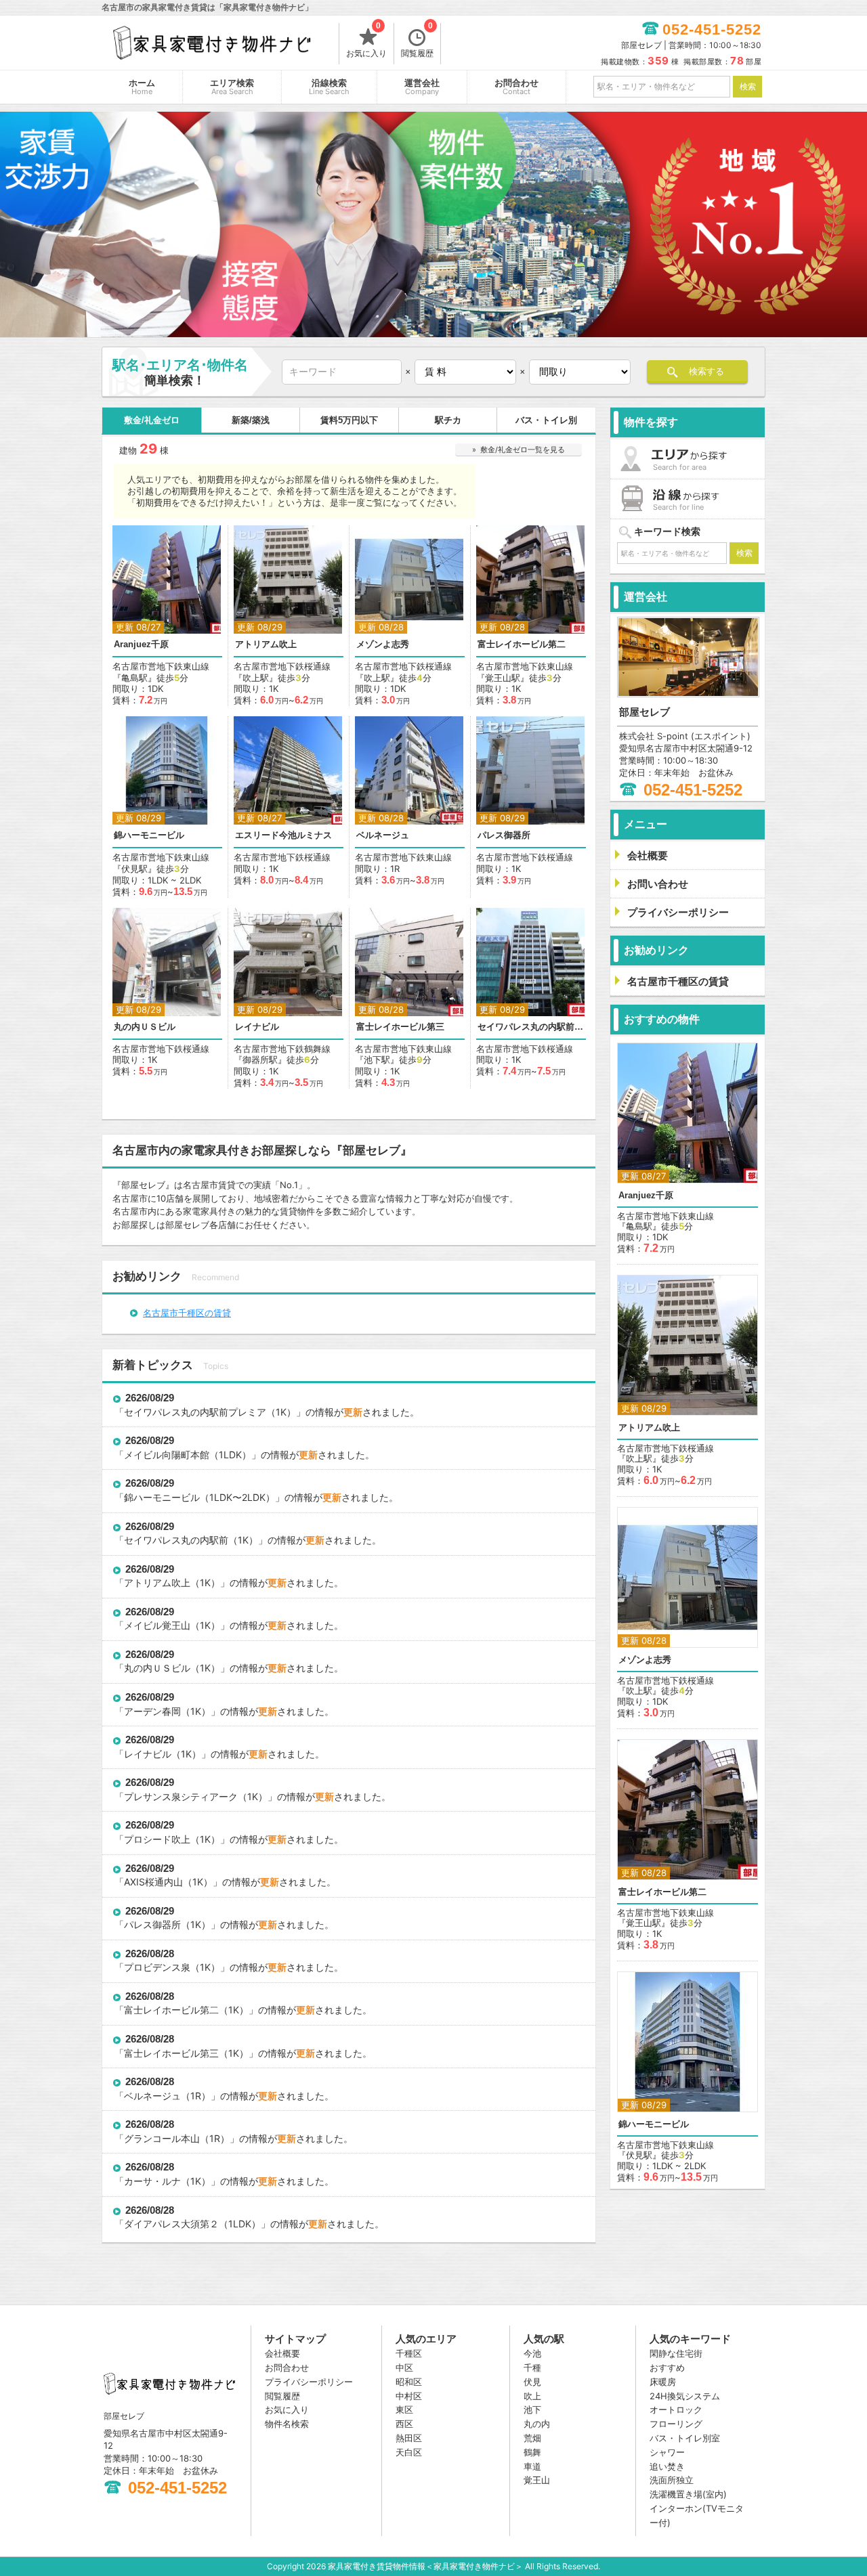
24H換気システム (685, 2396)
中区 (404, 2367)
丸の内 (537, 2424)
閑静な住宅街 (676, 2353)
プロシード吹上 (157, 1839)
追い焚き (667, 2466)
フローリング (676, 2424)
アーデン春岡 (152, 1711)
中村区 (409, 2396)
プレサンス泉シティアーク (181, 1796)
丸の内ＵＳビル (145, 1027)
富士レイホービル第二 (522, 644)
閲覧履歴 (417, 41)
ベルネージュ (383, 835)
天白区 (409, 2452)
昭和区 (409, 2382)
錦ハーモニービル (149, 835)
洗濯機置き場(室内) (688, 2494)
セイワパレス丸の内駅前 (176, 1540)
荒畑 (532, 2438)
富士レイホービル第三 (400, 1027)
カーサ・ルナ (152, 2181)
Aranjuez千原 (141, 644)
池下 (532, 2409)
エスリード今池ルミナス (283, 835)
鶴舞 (532, 2452)
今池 (532, 2353)
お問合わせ (516, 87)
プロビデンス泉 (157, 1967)
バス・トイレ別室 (685, 2438)
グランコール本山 (162, 2138)
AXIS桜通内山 (153, 1882)
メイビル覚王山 (157, 1625)
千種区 (409, 2353)
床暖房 (663, 2382)
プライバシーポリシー (309, 2382)
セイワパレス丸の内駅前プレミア (531, 1027)
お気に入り (366, 41)
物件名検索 (287, 2424)
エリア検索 (232, 87)
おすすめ (667, 2367)
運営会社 (422, 87)
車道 (532, 2466)
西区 (404, 2424)
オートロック (676, 2409)
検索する (706, 371)
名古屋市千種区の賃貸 (187, 1312)
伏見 (532, 2382)
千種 (532, 2367)
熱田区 (409, 2438)
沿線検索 (329, 87)
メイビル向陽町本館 (167, 1455)
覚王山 (537, 2480)
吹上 (532, 2396)
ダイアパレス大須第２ (171, 2224)
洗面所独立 (672, 2480)
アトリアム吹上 (266, 644)
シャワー (667, 2452)
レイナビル (257, 1027)
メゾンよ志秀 (383, 644)
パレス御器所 (504, 835)
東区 (404, 2409)
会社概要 (282, 2353)
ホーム (142, 87)
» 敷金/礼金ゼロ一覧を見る (519, 450)
